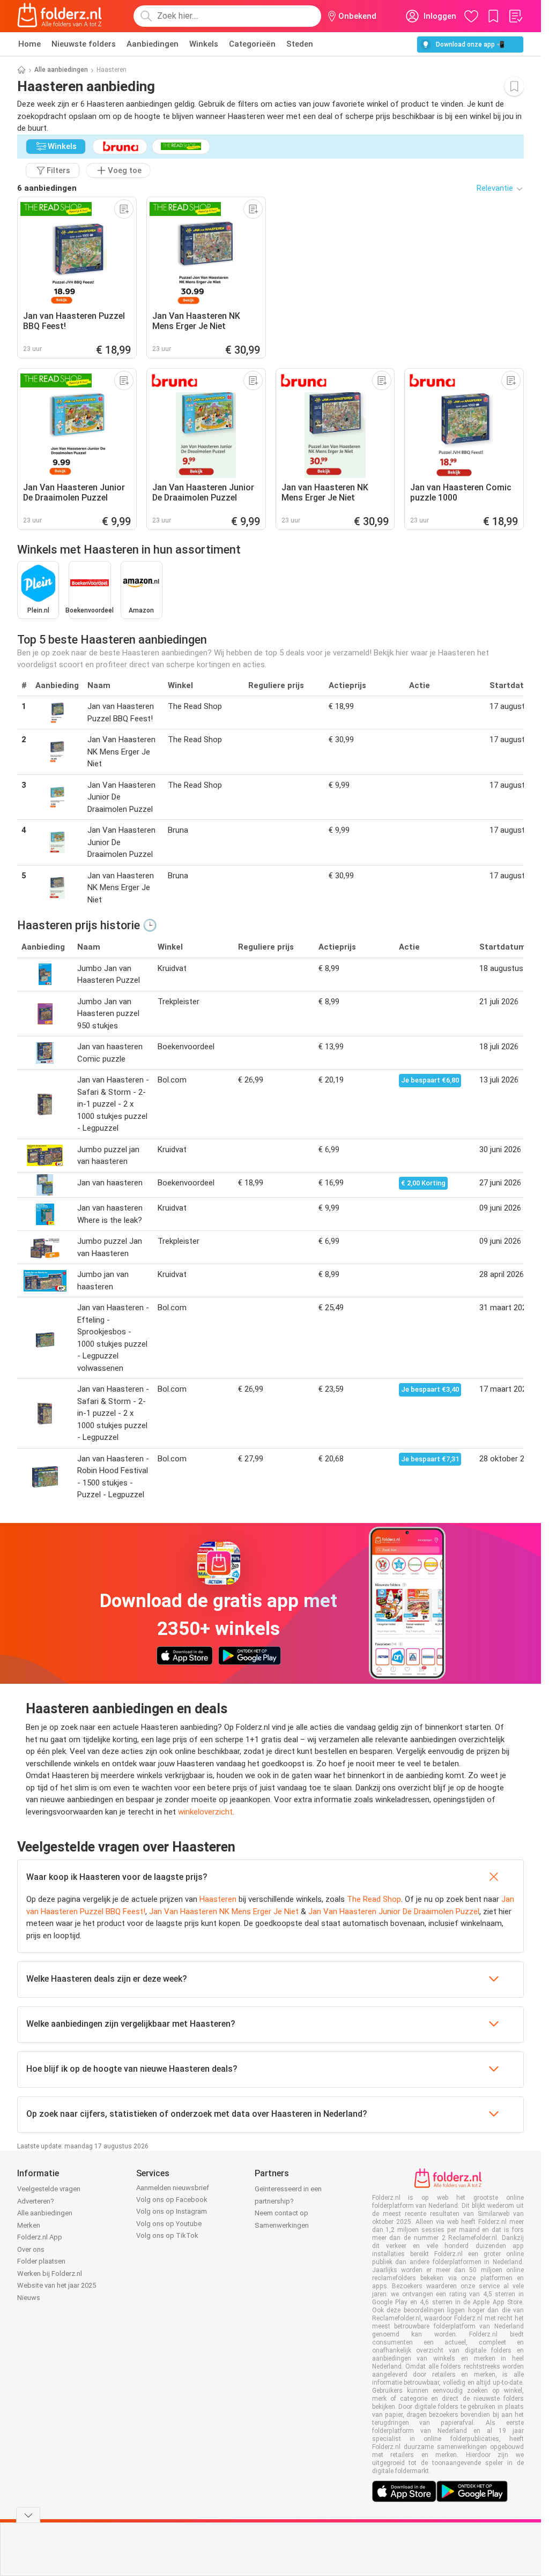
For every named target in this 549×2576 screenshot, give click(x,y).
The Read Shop (374, 1899)
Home (29, 44)
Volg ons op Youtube (169, 2224)
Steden (300, 44)
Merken (29, 2225)
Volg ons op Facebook (172, 2200)
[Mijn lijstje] (515, 16)
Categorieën (252, 44)
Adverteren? (36, 2201)
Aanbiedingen (153, 44)
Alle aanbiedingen (61, 70)
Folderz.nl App (40, 2237)
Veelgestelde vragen (49, 2189)
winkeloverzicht (205, 1812)
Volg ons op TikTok (167, 2235)
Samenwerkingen (282, 2225)
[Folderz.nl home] (60, 16)
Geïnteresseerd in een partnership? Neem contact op (288, 2201)
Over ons (31, 2249)
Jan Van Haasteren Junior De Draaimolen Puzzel (394, 1912)
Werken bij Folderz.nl (50, 2273)
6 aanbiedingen (47, 188)
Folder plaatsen (41, 2261)
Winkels (204, 44)
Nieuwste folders (84, 44)
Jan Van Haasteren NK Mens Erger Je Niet (224, 1912)
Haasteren (218, 1899)
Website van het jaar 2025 (57, 2285)
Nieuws (29, 2298)
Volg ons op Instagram (172, 2211)
